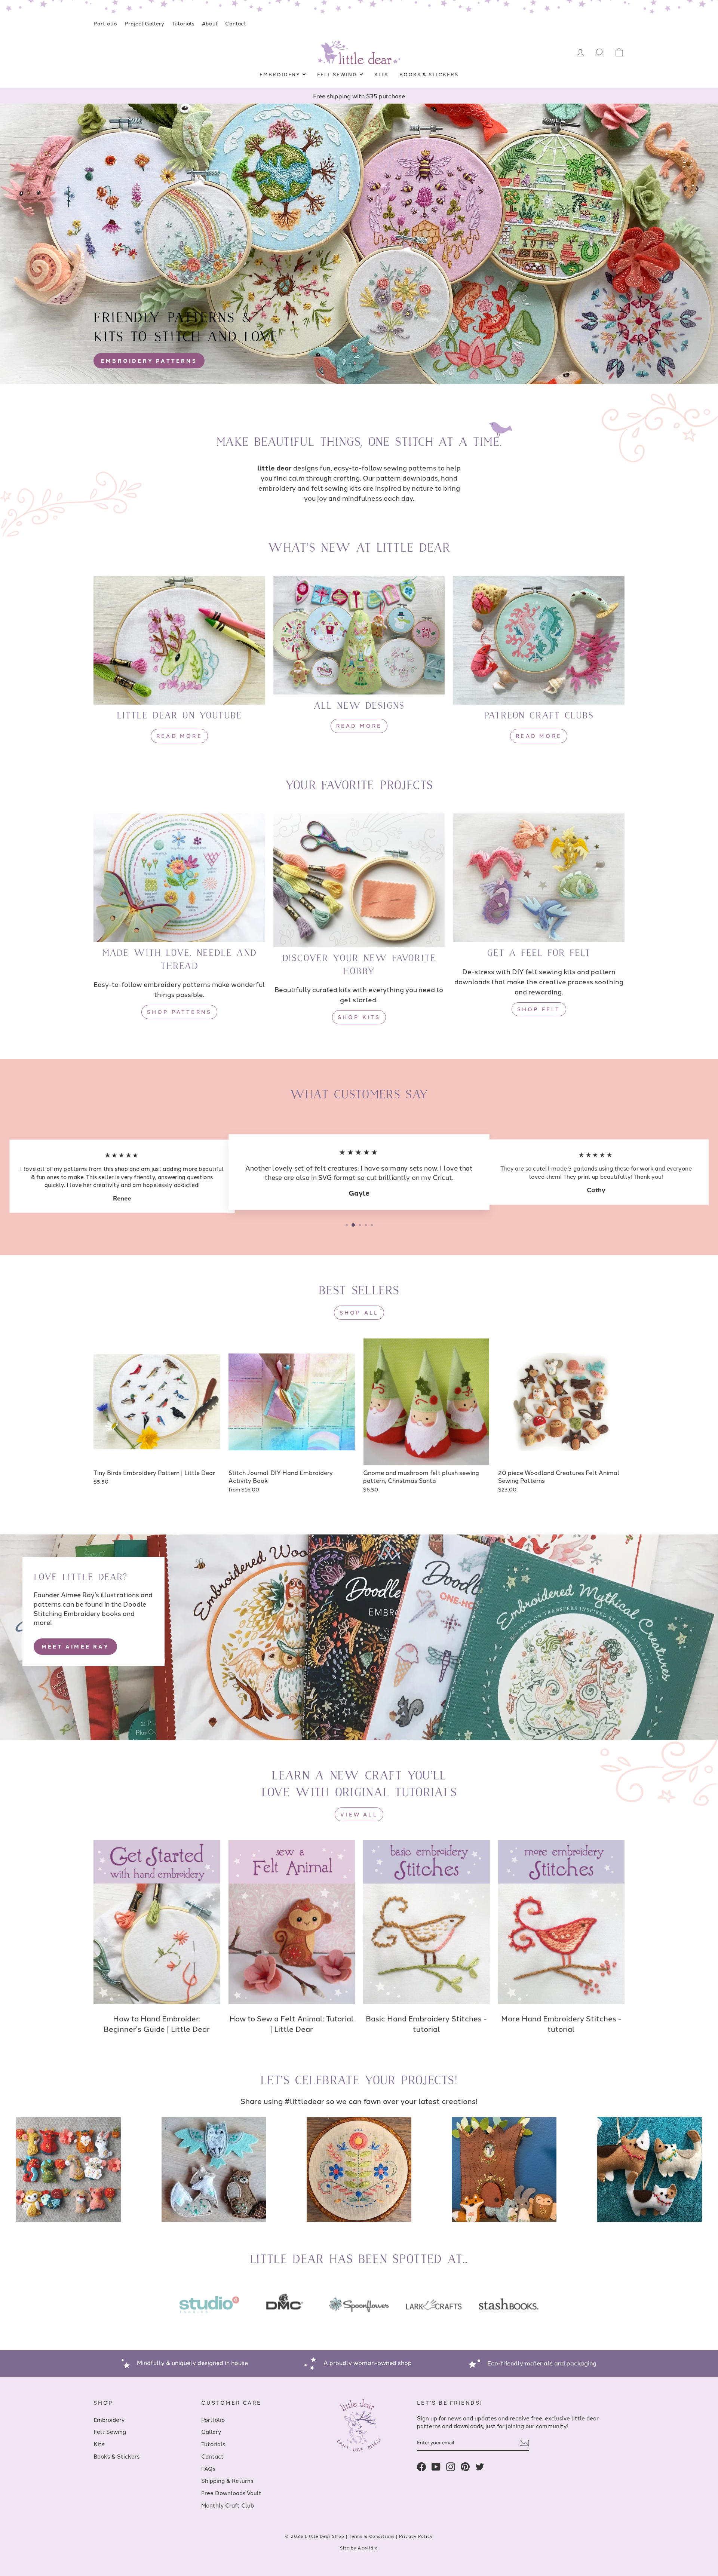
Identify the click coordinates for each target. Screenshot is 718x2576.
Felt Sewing (338, 74)
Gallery (211, 2431)
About (210, 23)
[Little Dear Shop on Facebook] (421, 2467)
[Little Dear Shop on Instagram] (451, 2467)
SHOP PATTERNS (179, 1012)
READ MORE (179, 736)
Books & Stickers (429, 74)
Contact (236, 23)
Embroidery (281, 74)
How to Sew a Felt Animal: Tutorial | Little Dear (292, 2023)
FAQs (208, 2468)
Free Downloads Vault (231, 2493)
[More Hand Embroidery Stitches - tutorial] (561, 1922)
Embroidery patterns (149, 361)
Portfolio (105, 23)
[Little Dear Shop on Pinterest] (465, 2467)
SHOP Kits (359, 1017)
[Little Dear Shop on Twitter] (480, 2467)
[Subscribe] (524, 2443)
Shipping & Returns (227, 2480)
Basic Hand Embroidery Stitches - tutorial (426, 2023)
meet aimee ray (75, 1646)
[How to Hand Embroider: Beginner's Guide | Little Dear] (157, 1922)
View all (359, 1814)
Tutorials (183, 23)
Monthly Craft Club (228, 2505)
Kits (381, 74)
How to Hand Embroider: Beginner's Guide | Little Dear (157, 2023)
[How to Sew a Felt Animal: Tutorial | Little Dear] (292, 1922)
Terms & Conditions (372, 2536)
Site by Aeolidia (359, 2548)
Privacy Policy (416, 2536)
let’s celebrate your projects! (359, 2081)
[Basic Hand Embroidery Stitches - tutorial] (426, 1922)
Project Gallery (144, 23)
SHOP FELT (539, 1009)
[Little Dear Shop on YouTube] (436, 2467)
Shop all (359, 1312)
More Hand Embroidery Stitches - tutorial (561, 2023)
